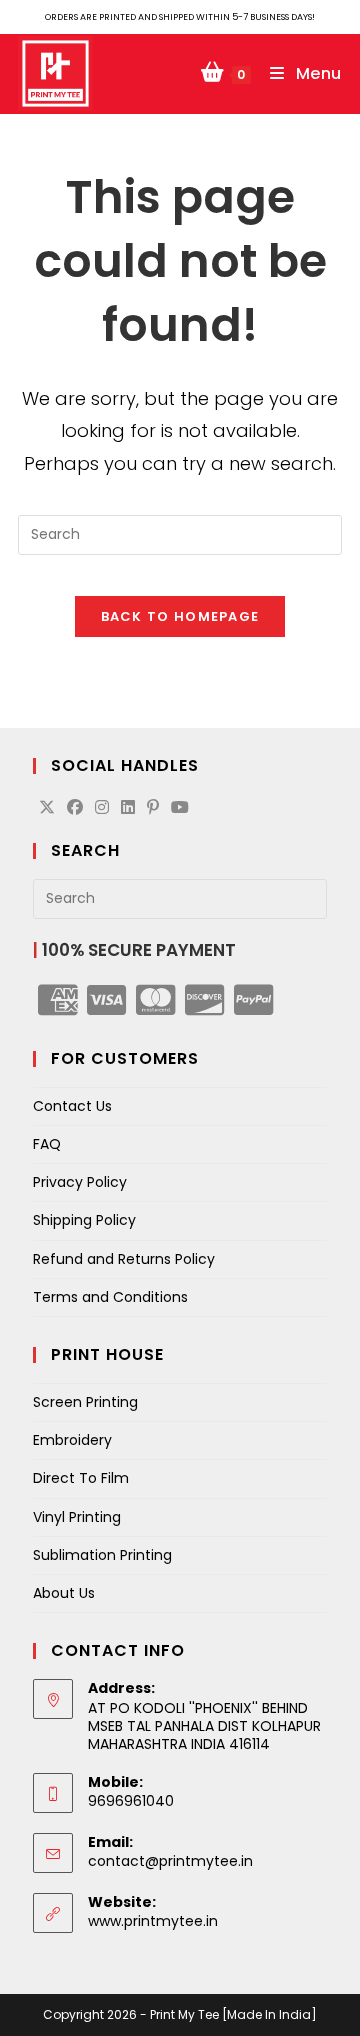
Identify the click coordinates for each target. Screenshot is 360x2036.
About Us (64, 1593)
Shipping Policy (84, 1220)
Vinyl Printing (77, 1517)
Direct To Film (81, 1478)
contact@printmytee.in (170, 1861)
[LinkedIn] (128, 808)
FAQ (47, 1144)
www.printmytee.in (153, 1921)
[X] (47, 808)
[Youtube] (180, 808)
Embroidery (72, 1440)
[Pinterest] (153, 808)
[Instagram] (102, 808)
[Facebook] (75, 808)
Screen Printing (85, 1402)
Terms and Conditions (110, 1297)
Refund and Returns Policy (124, 1259)
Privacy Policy (80, 1182)
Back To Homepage (180, 616)
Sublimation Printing (102, 1555)
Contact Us (72, 1106)
